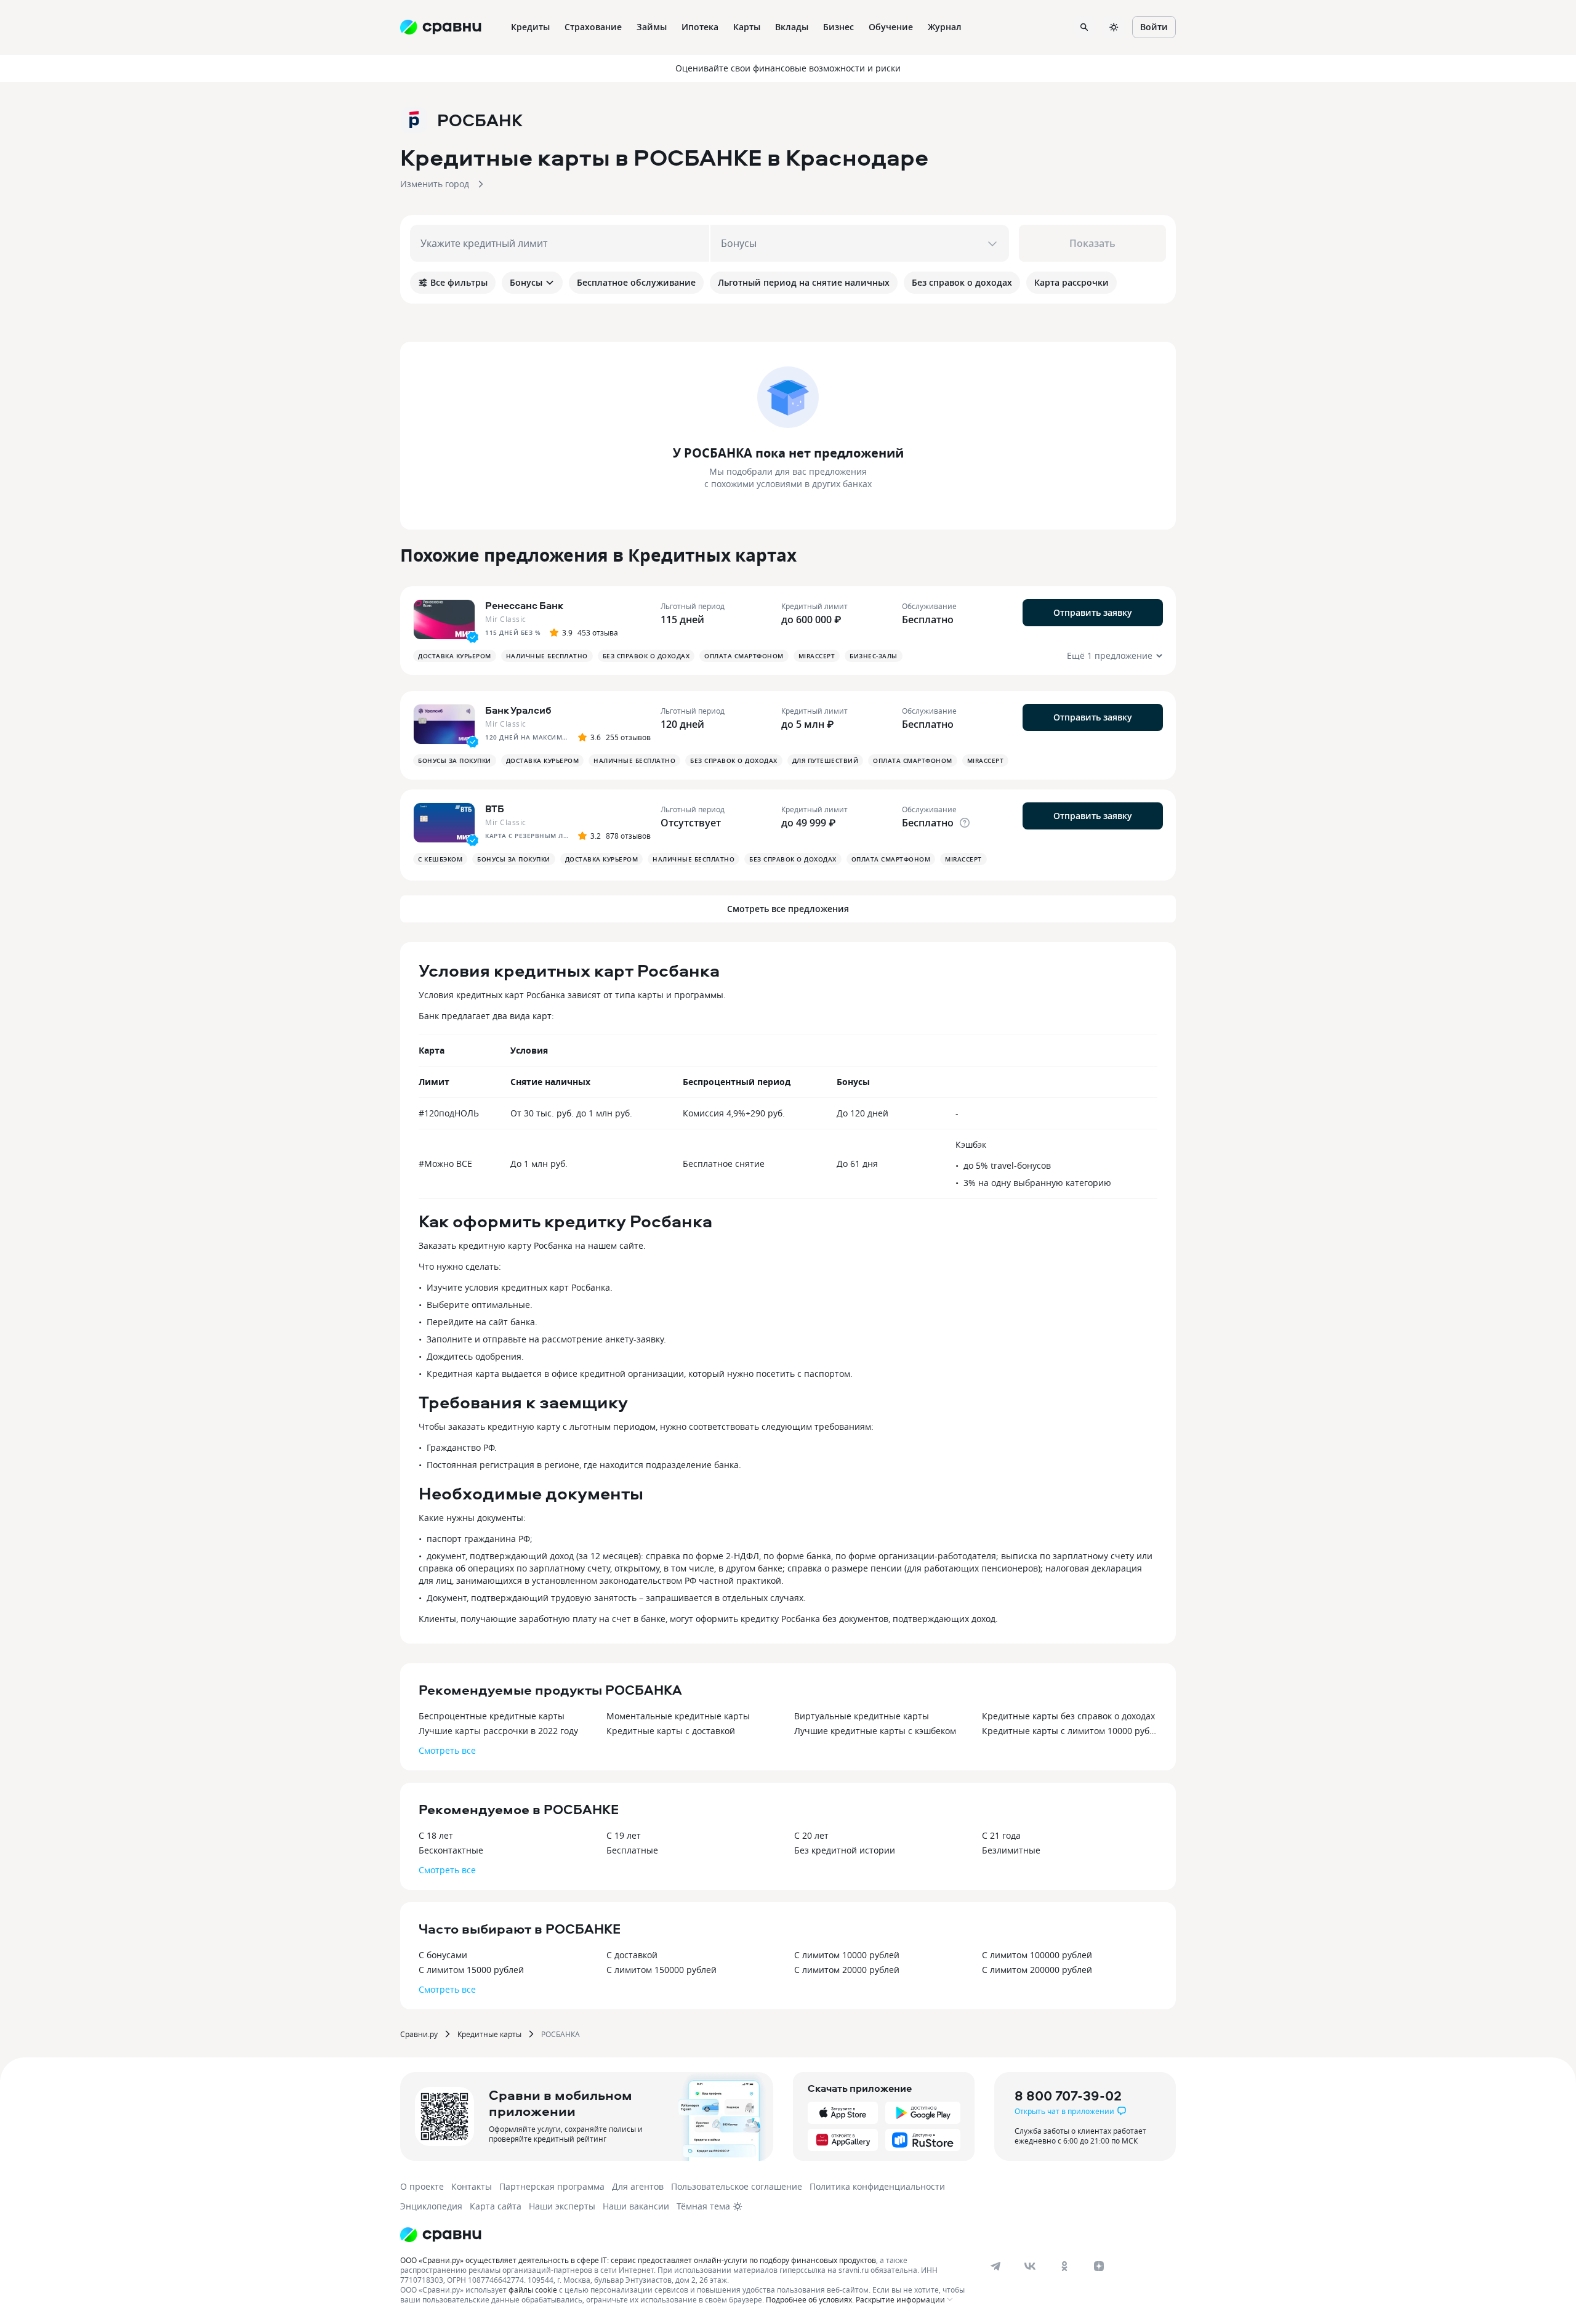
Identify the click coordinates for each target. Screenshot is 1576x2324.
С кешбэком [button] (440, 859)
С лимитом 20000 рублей (847, 1970)
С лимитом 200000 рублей (1037, 1970)
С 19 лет (624, 1835)
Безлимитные (1011, 1850)
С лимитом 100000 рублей (1037, 1955)
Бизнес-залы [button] (874, 656)
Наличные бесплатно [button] (547, 656)
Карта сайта (496, 2206)
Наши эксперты (562, 2206)
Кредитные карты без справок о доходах (1068, 1716)
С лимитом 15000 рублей (471, 1970)
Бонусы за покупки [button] (455, 761)
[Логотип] (441, 2235)
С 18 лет (436, 1835)
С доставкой (632, 1955)
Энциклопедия (431, 2206)
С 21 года (1001, 1835)
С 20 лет (811, 1835)
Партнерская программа (552, 2186)
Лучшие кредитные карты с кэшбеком (875, 1731)
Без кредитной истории (845, 1850)
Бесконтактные (451, 1850)
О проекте (422, 2186)
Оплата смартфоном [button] (744, 656)
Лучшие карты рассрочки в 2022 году (498, 1731)
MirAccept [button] (817, 656)
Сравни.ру (419, 2034)
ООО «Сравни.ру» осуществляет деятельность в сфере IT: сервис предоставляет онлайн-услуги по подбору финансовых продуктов (638, 2260)
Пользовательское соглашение (737, 2186)
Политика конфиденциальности (877, 2186)
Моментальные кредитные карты (678, 1716)
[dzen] (1099, 2266)
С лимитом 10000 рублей (847, 1955)
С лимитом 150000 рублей (661, 1970)
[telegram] (995, 2266)
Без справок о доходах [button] (646, 656)
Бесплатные (632, 1850)
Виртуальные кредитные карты (862, 1716)
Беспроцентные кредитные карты (492, 1716)
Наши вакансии (636, 2206)
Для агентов (638, 2186)
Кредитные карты (489, 2034)
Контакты (472, 2186)
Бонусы (526, 282)
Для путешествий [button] (826, 761)
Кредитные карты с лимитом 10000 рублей (1070, 1731)
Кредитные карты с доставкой (671, 1731)
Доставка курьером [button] (455, 656)
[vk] (1030, 2266)
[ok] (1064, 2266)
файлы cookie (533, 2290)
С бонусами (443, 1955)
